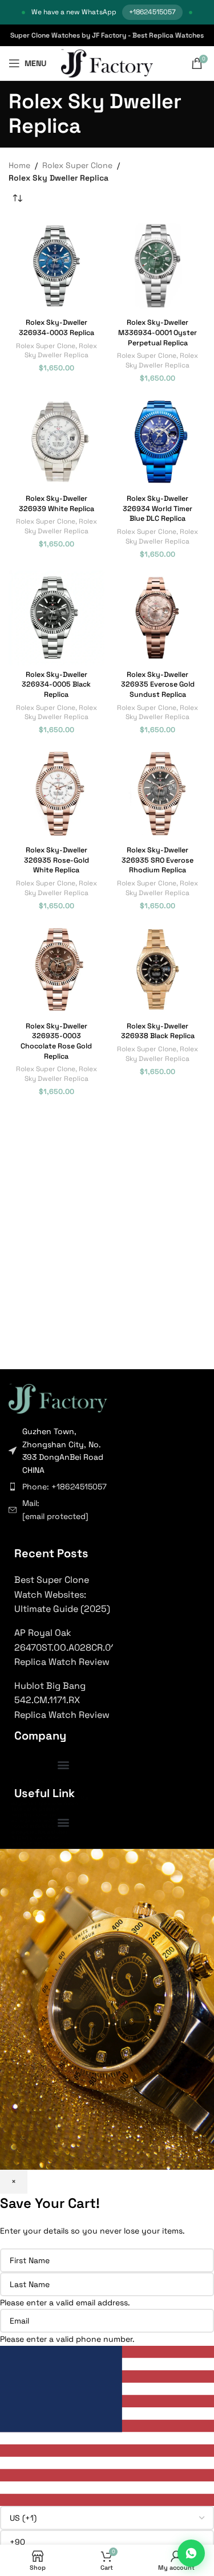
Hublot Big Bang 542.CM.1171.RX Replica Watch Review (62, 1700)
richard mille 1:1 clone (37, 1826)
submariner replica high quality (50, 1798)
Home (19, 165)
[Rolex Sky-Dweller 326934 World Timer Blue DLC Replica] (158, 442)
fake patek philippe (35, 1809)
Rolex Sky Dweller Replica (61, 350)
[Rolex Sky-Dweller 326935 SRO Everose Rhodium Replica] (158, 794)
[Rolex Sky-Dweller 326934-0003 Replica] (56, 266)
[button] (64, 1764)
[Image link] (58, 1398)
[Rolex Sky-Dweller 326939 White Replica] (56, 442)
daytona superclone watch (45, 1803)
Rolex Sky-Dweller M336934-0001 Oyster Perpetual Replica (158, 332)
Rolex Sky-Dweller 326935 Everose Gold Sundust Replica (158, 685)
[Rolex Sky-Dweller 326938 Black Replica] (158, 970)
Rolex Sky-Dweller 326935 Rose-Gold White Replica (56, 860)
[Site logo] (107, 63)
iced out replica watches (41, 1843)
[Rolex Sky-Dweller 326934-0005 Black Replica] (56, 618)
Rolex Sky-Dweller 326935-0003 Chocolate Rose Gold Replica (56, 1041)
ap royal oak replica (35, 1820)
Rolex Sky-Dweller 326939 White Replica (56, 504)
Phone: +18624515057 (64, 1487)
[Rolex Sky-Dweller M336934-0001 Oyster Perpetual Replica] (158, 266)
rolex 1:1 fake (27, 1793)
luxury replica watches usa (44, 1781)
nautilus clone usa (34, 1815)
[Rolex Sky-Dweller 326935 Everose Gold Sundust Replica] (158, 618)
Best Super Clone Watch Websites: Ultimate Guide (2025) (62, 1594)
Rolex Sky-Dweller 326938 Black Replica (158, 1031)
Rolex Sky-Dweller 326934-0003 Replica (56, 328)
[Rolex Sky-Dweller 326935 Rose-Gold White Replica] (56, 794)
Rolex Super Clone (77, 165)
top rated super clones (40, 1787)
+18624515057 (152, 12)
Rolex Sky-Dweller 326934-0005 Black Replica (56, 685)
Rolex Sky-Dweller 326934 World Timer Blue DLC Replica (158, 509)
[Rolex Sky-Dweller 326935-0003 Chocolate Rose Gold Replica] (56, 970)
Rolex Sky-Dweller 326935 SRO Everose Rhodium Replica (158, 860)
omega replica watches (40, 1832)
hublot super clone (35, 1838)
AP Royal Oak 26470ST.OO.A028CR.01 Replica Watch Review (64, 1647)
